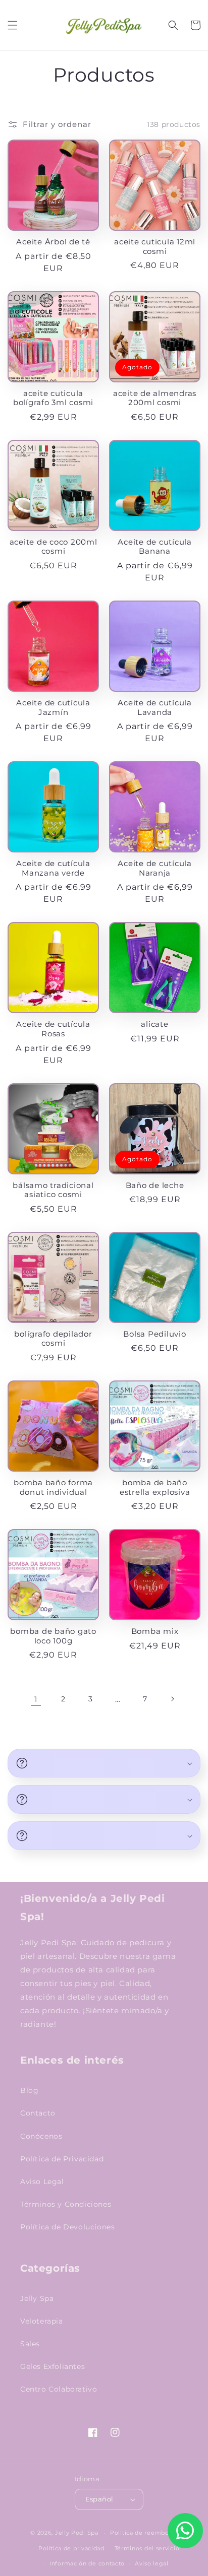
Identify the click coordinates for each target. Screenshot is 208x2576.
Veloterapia (42, 2321)
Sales (30, 2344)
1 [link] (36, 1699)
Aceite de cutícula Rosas (53, 1029)
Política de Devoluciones (67, 2227)
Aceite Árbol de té (53, 242)
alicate (154, 1024)
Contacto (38, 2113)
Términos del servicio (147, 2548)
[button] (13, 25)
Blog (29, 2090)
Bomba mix (155, 1631)
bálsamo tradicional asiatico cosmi (53, 1190)
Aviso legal (152, 2563)
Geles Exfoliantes (53, 2366)
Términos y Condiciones (66, 2204)
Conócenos (41, 2136)
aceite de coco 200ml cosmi (54, 547)
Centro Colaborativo (59, 2389)
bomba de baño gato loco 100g (53, 1636)
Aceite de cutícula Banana (155, 547)
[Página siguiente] (172, 1699)
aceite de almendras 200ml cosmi (155, 398)
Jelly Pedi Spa (77, 2533)
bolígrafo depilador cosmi (53, 1339)
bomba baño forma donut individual (53, 1488)
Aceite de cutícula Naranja (155, 868)
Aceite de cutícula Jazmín (53, 708)
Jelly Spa (37, 2298)
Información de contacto (87, 2563)
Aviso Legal (42, 2182)
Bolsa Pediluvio (154, 1334)
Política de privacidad (71, 2548)
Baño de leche (155, 1185)
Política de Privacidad (62, 2159)
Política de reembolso (144, 2533)
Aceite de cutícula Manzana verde (53, 868)
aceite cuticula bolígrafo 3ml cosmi (53, 398)
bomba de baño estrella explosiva (155, 1488)
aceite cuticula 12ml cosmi (155, 247)
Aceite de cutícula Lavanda (155, 708)
